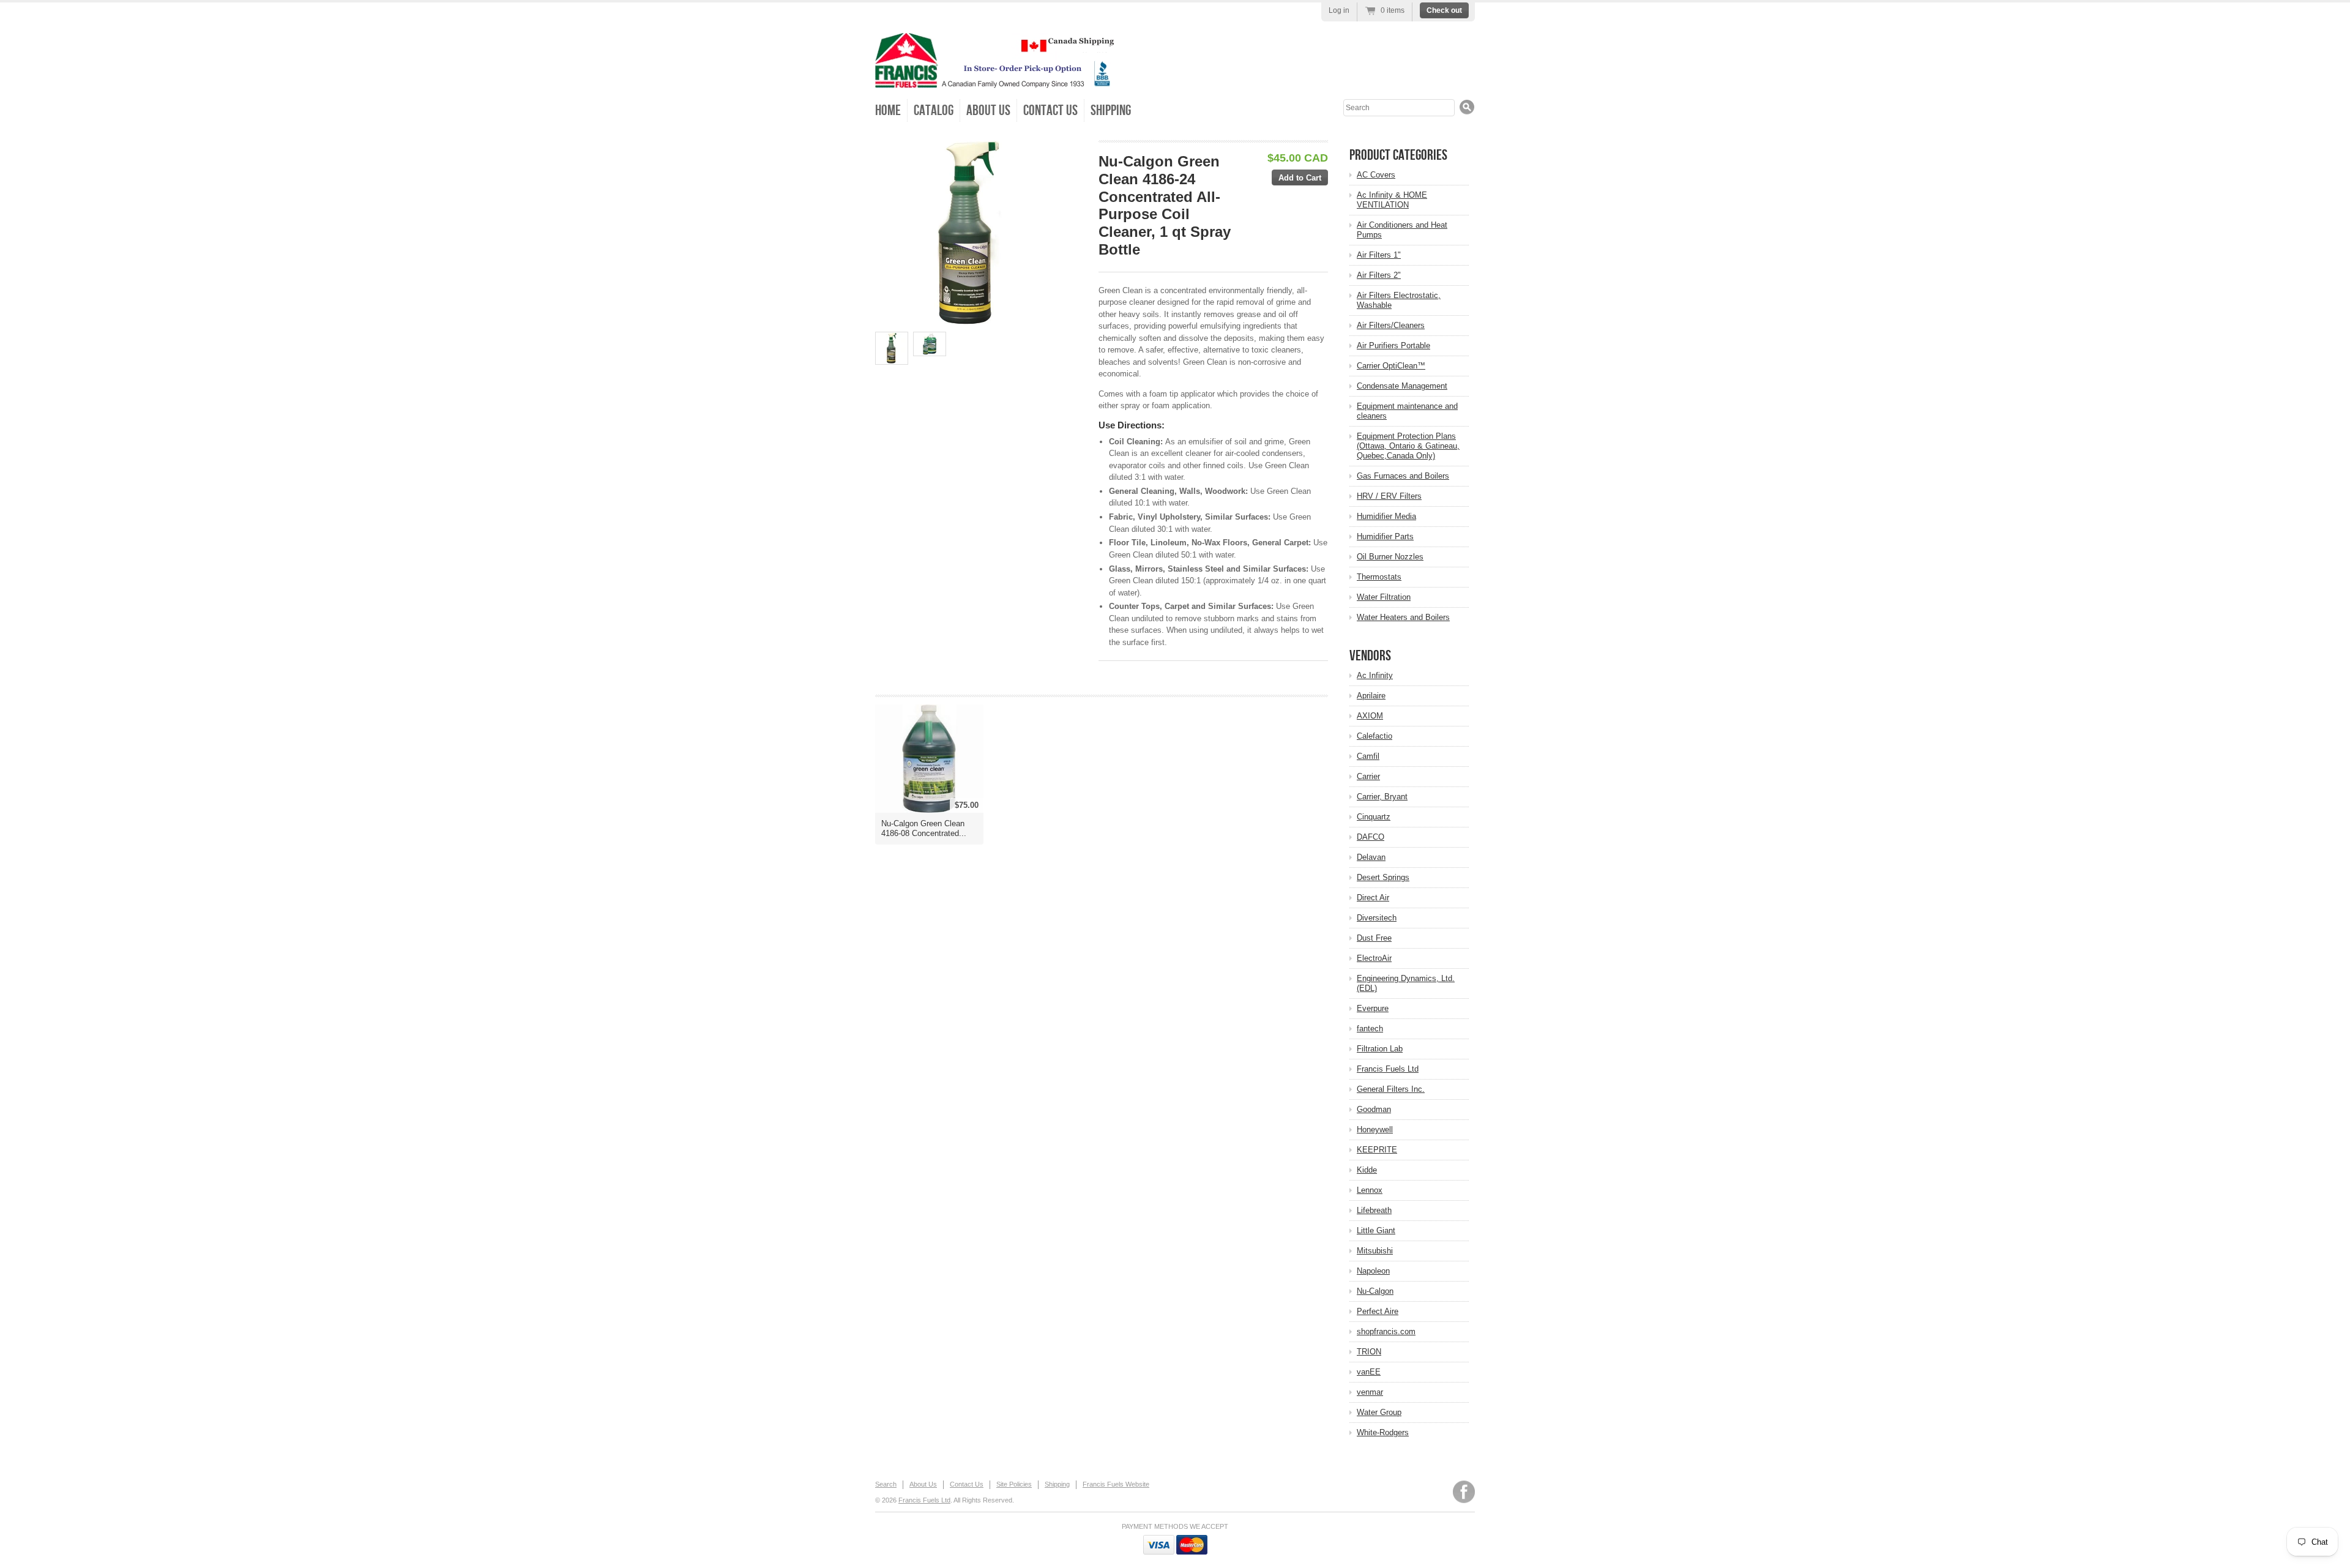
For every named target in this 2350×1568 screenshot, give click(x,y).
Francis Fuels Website (1116, 1484)
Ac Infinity (1375, 675)
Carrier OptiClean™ (1391, 366)
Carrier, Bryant (1382, 797)
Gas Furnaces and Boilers (1403, 476)
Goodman (1374, 1109)
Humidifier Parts (1385, 536)
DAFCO (1371, 837)
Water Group (1379, 1412)
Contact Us (1050, 110)
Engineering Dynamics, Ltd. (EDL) (1406, 983)
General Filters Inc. (1391, 1089)
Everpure (1373, 1008)
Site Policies (1014, 1484)
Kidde (1367, 1170)
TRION (1369, 1352)
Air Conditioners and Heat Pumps (1402, 230)
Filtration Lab (1380, 1049)
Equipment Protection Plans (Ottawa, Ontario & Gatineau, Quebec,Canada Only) (1408, 446)
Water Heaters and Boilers (1403, 617)
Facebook (1464, 1492)
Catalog (934, 110)
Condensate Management (1402, 386)
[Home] (994, 79)
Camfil (1368, 756)
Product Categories (1398, 155)
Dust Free (1374, 938)
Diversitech (1377, 918)
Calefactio (1375, 736)
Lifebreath (1374, 1210)
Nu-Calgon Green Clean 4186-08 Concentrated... (924, 828)
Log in (1339, 10)
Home (888, 110)
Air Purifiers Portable (1393, 345)
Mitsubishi (1375, 1251)
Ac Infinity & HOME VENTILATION (1392, 200)
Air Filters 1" (1379, 255)
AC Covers (1376, 175)
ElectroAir (1374, 958)
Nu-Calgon (1375, 1291)
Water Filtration (1384, 597)
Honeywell (1375, 1129)
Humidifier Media (1386, 516)
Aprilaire (1371, 696)
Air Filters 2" (1379, 275)
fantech (1370, 1029)
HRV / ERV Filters (1389, 496)
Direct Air (1373, 898)
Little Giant (1376, 1230)
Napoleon (1373, 1271)
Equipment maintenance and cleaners (1407, 411)
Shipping (1111, 110)
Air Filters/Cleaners (1391, 325)
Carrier (1368, 776)
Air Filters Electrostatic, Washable (1399, 300)
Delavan (1371, 857)
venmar (1370, 1392)
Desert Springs (1383, 877)
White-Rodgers (1383, 1432)
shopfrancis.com (1386, 1331)
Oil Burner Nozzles (1390, 557)
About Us (988, 110)
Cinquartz (1374, 817)
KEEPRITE (1377, 1150)
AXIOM (1370, 716)
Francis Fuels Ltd (1388, 1069)
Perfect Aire (1378, 1311)
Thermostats (1379, 577)
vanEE (1369, 1372)
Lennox (1370, 1190)
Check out (1444, 10)
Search (886, 1484)
